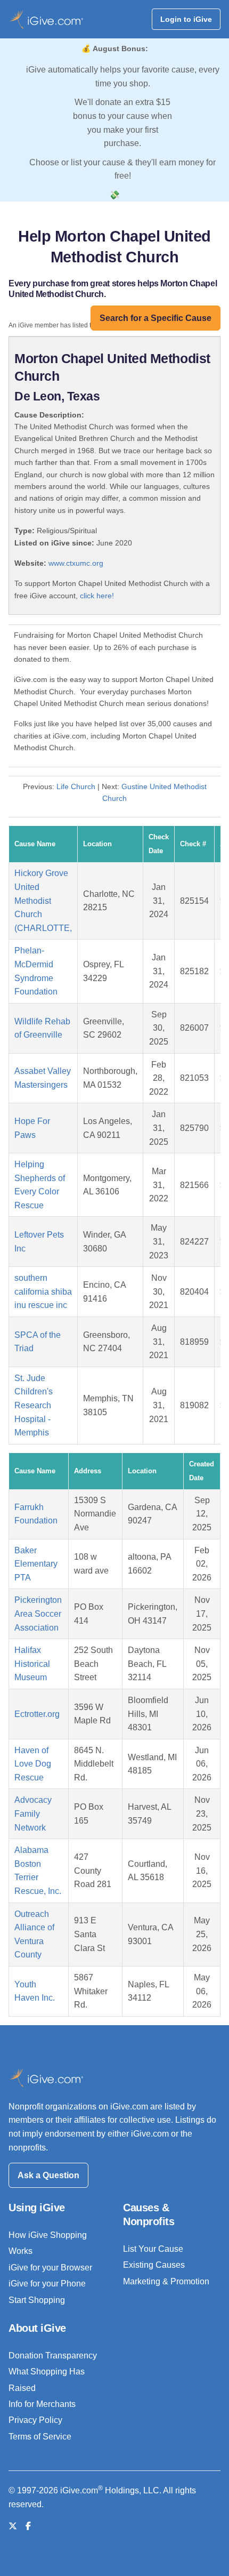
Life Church (76, 787)
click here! (97, 596)
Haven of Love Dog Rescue (33, 1764)
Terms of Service (40, 2437)
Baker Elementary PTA (36, 1564)
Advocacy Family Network (33, 1813)
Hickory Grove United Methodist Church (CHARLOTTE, (43, 900)
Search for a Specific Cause (156, 318)
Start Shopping (37, 2300)
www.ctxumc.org (76, 563)
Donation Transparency (53, 2356)
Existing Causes (154, 2265)
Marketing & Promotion (166, 2281)
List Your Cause (153, 2249)
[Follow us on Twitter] (13, 2526)
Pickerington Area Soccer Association (38, 1614)
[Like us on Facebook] (28, 2526)
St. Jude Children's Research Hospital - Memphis (34, 1405)
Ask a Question (48, 2175)
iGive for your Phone (47, 2284)
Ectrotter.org (37, 1714)
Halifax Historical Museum (32, 1664)
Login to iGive (186, 19)
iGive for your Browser (50, 2268)
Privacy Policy (35, 2420)
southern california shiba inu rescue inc (43, 1291)
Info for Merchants (42, 2404)
